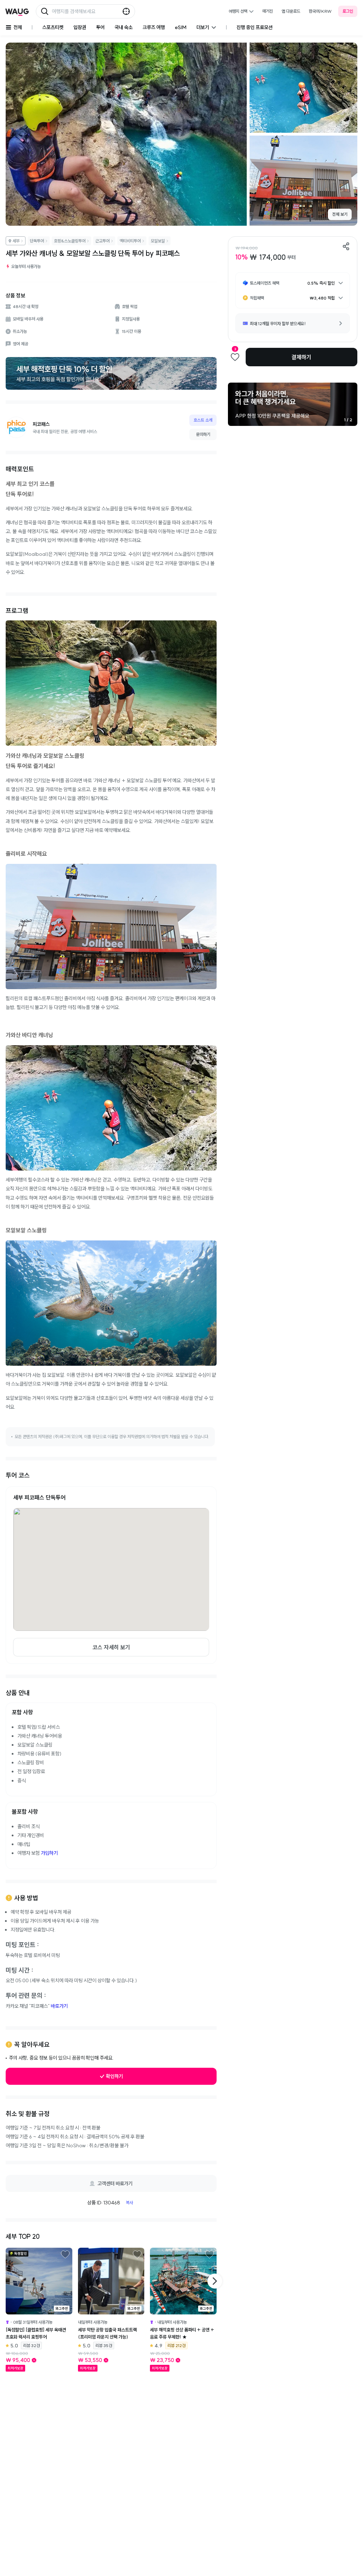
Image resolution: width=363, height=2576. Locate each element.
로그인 (348, 11)
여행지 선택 (238, 11)
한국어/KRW (320, 11)
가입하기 (49, 1853)
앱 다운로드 (291, 11)
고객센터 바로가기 (115, 2183)
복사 (129, 2202)
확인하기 (115, 2076)
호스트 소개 (203, 420)
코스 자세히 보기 (111, 1647)
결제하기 (301, 357)
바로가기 (59, 2006)
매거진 (268, 11)
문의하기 (203, 434)
